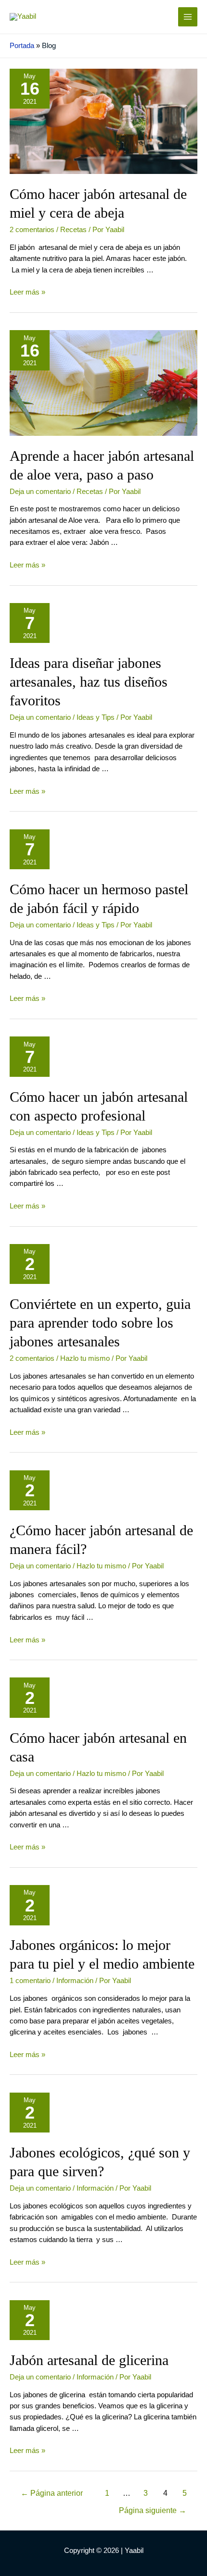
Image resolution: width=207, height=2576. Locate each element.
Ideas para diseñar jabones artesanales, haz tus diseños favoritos (89, 682)
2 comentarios (32, 230)
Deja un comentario (40, 492)
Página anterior (52, 2493)
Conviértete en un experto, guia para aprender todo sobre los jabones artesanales (100, 1323)
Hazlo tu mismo (85, 1358)
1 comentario (30, 1981)
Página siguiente (153, 2510)
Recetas (73, 230)
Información (75, 1981)
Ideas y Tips (96, 717)
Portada (22, 46)
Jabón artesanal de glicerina (89, 2360)
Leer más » (27, 292)
